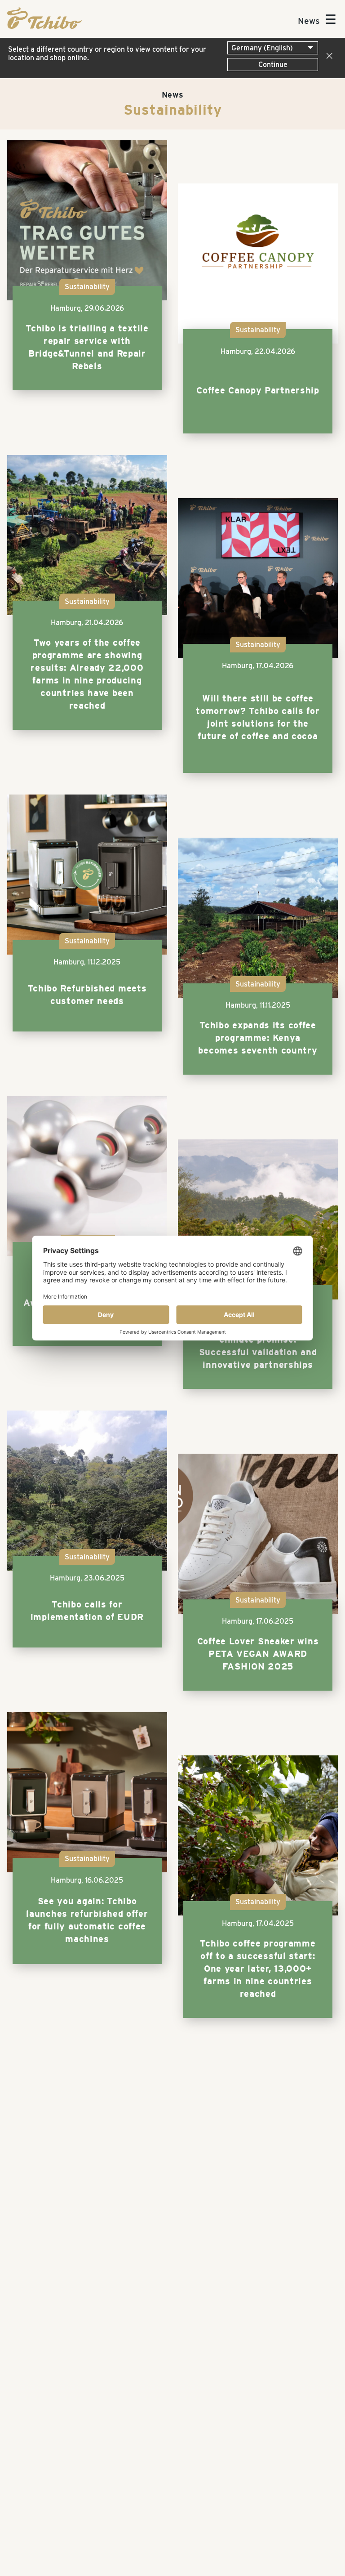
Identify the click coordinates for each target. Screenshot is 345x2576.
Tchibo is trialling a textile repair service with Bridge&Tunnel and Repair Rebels (87, 347)
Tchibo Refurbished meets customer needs (87, 995)
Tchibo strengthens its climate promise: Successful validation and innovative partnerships (258, 1346)
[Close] (327, 56)
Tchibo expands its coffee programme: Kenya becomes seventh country (258, 1038)
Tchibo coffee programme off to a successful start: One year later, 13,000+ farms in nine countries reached (258, 1969)
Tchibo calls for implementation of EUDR (87, 1611)
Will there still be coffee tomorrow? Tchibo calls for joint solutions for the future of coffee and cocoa (258, 717)
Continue (273, 65)
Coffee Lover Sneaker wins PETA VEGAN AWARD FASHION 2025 (258, 1654)
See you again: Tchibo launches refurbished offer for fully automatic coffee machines (87, 1920)
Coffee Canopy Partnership (258, 390)
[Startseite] (44, 26)
